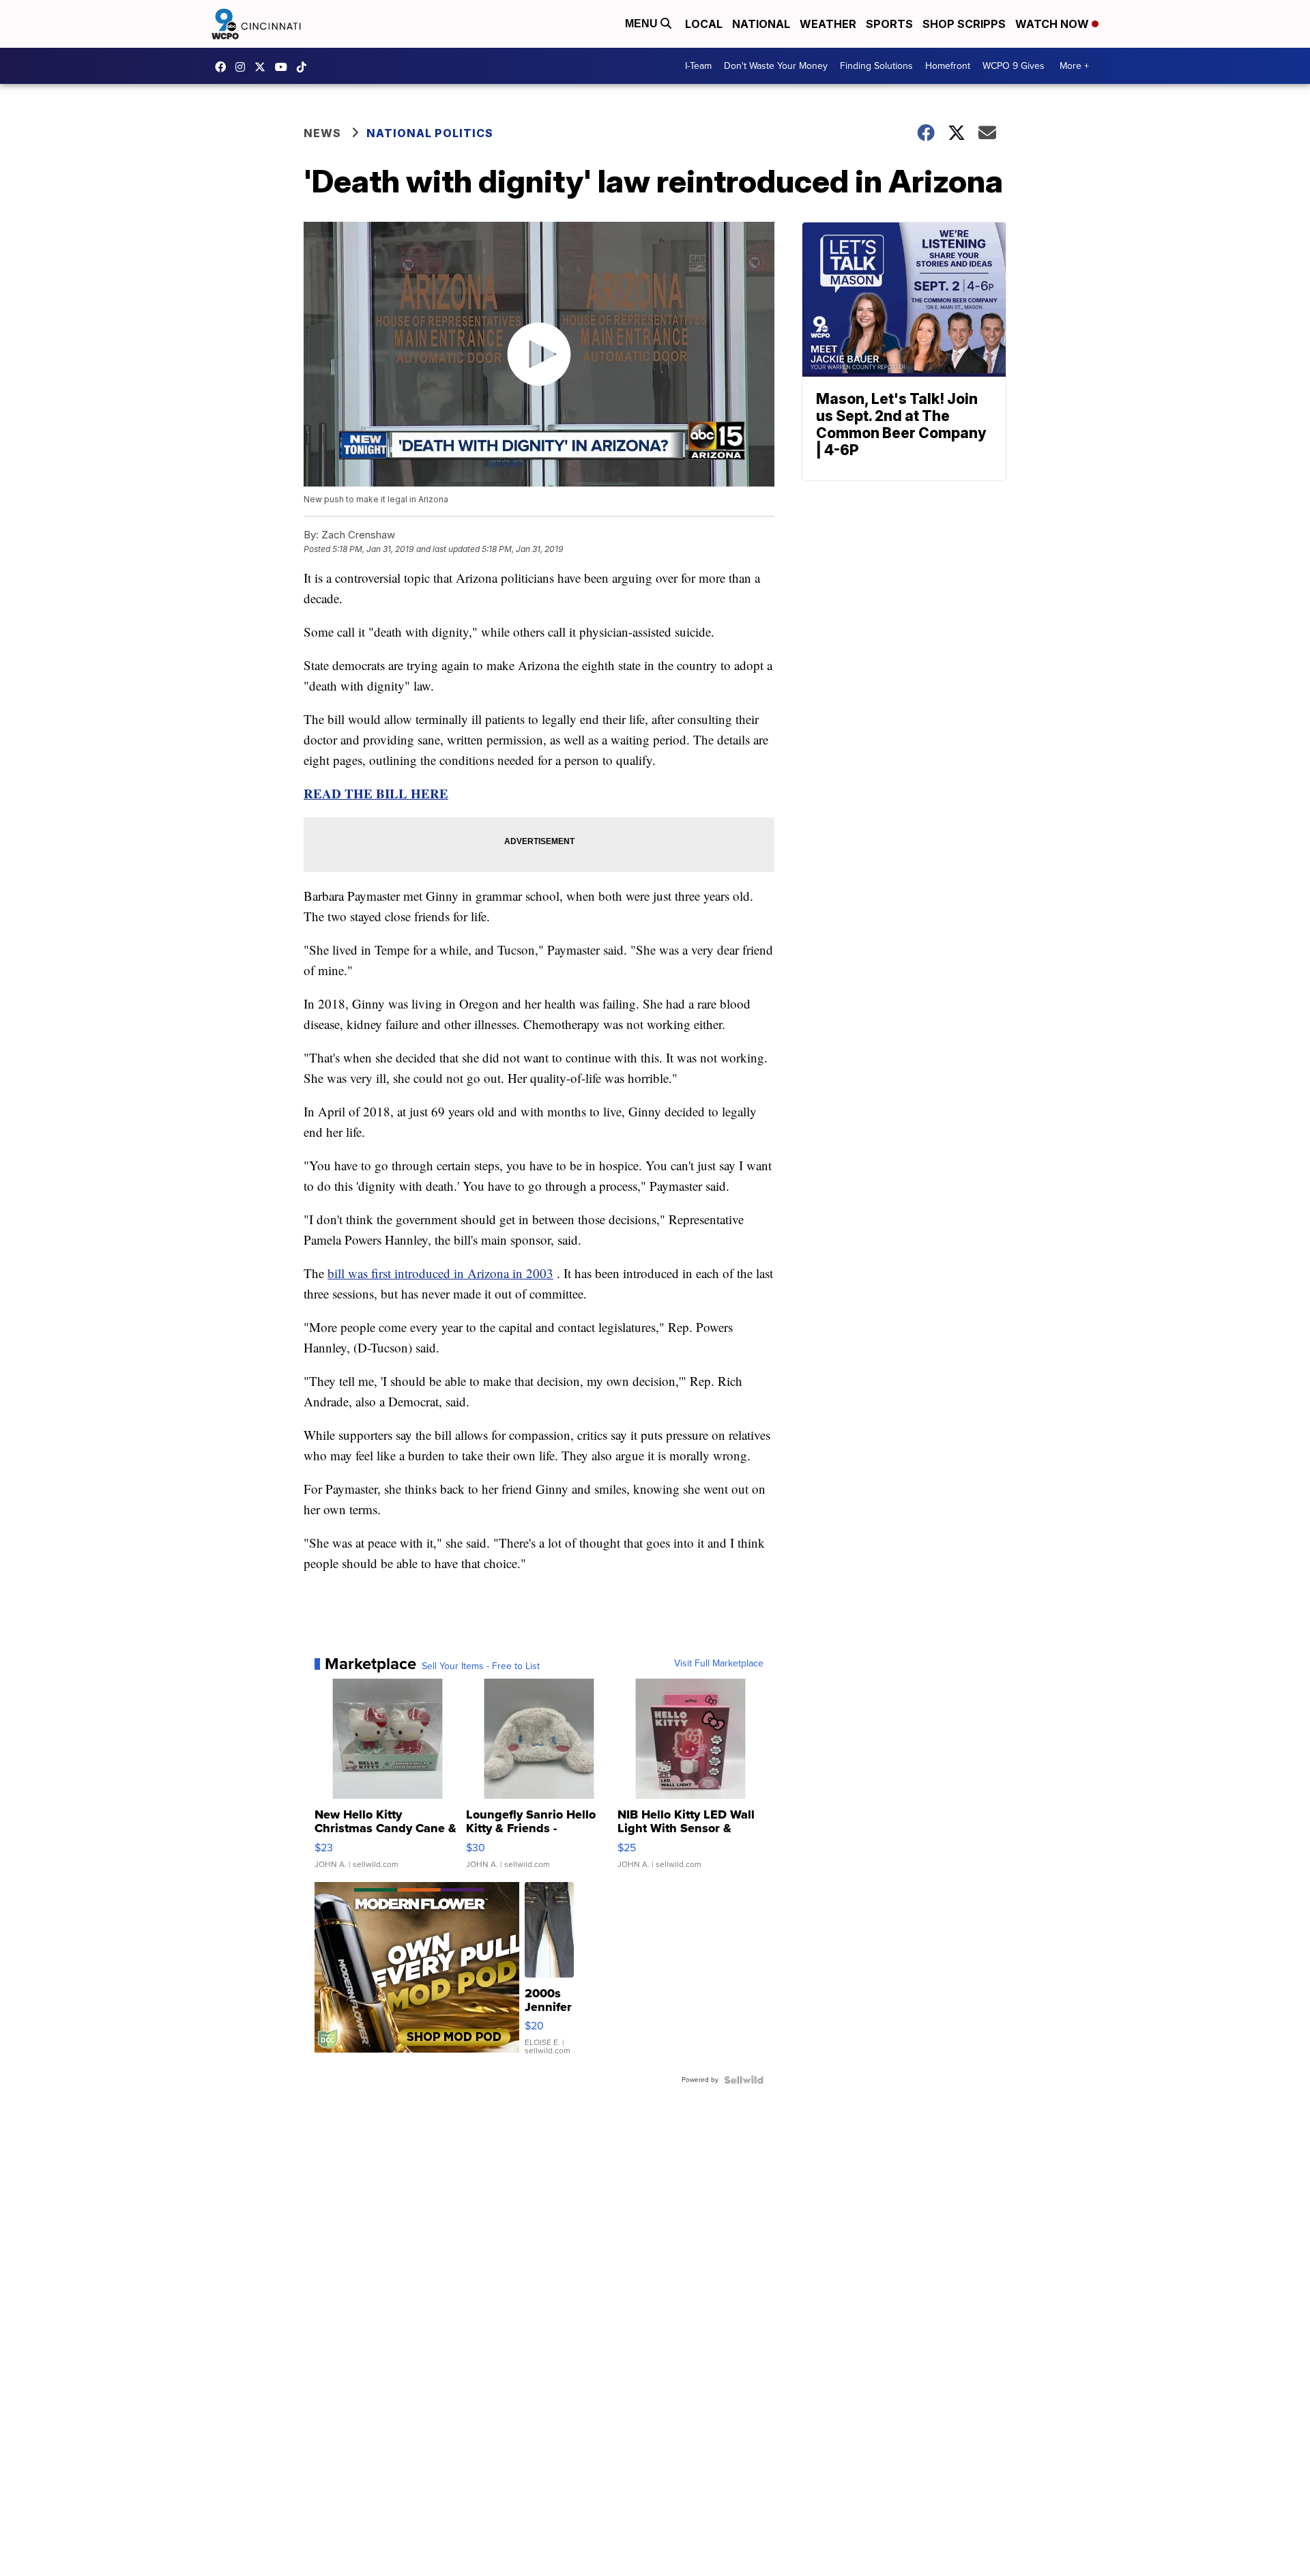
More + (1074, 66)
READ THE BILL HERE (376, 793)
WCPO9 (224, 67)
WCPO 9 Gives (1014, 66)
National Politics (430, 133)
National (761, 24)
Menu (643, 24)
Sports (889, 24)
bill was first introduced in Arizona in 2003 (440, 1273)
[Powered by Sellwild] (744, 2080)
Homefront (948, 66)
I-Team (698, 66)
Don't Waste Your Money (776, 66)
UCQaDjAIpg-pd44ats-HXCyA (285, 67)
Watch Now (1053, 24)
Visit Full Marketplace (719, 1664)
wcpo (263, 67)
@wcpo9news (305, 67)
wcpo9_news (244, 67)
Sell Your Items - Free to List (481, 1666)
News (322, 133)
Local (704, 24)
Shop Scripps (964, 24)
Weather (828, 24)
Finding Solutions (876, 66)
